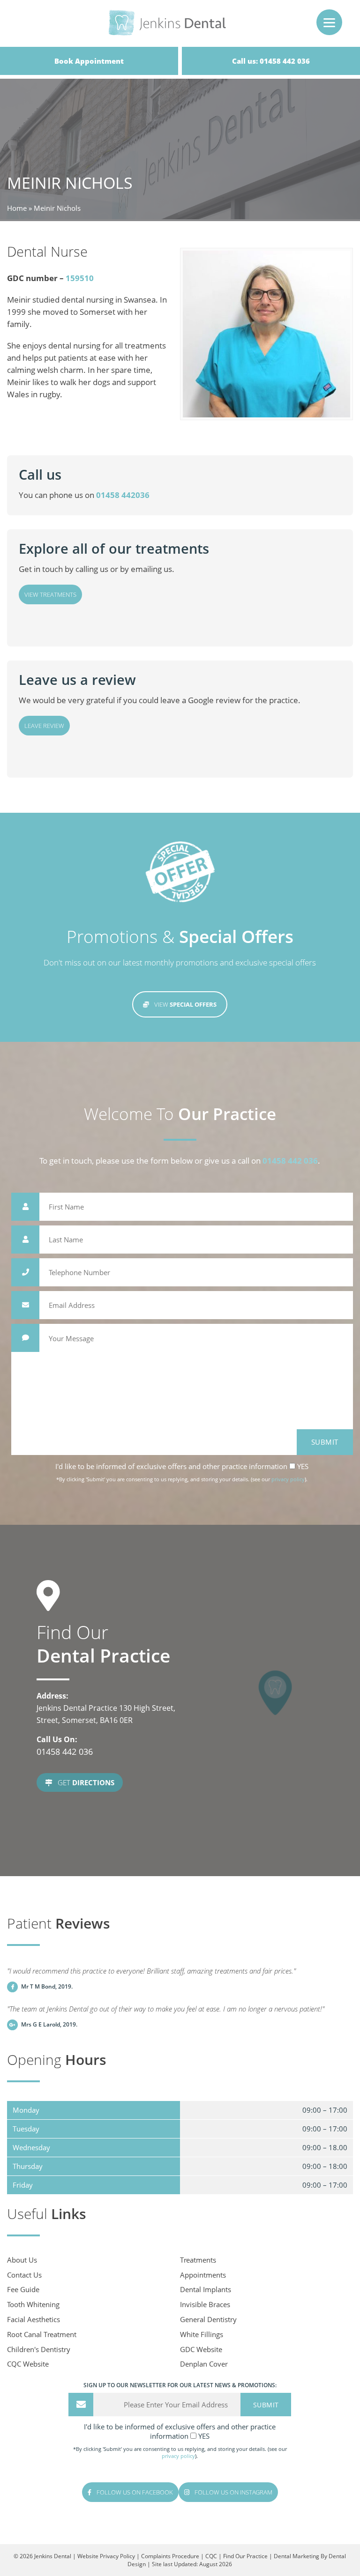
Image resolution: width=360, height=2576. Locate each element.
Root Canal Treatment (42, 2334)
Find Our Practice (245, 2556)
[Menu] (329, 22)
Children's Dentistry (39, 2349)
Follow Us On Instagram (233, 2492)
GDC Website (201, 2349)
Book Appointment (89, 61)
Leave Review (44, 726)
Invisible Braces (205, 2304)
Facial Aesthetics (34, 2319)
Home (17, 208)
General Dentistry (208, 2319)
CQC (211, 2556)
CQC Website (28, 2364)
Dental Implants (206, 2289)
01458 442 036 (290, 1161)
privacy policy (288, 1479)
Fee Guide (23, 2289)
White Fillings (202, 2334)
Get (85, 1782)
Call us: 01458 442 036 (271, 61)
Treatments (198, 2260)
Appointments (203, 2275)
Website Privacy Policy (106, 2556)
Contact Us (24, 2275)
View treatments (50, 594)
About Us (22, 2260)
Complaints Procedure (170, 2556)
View (185, 1004)
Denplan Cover (204, 2364)
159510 (80, 278)
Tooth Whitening (33, 2304)
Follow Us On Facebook (134, 2492)
